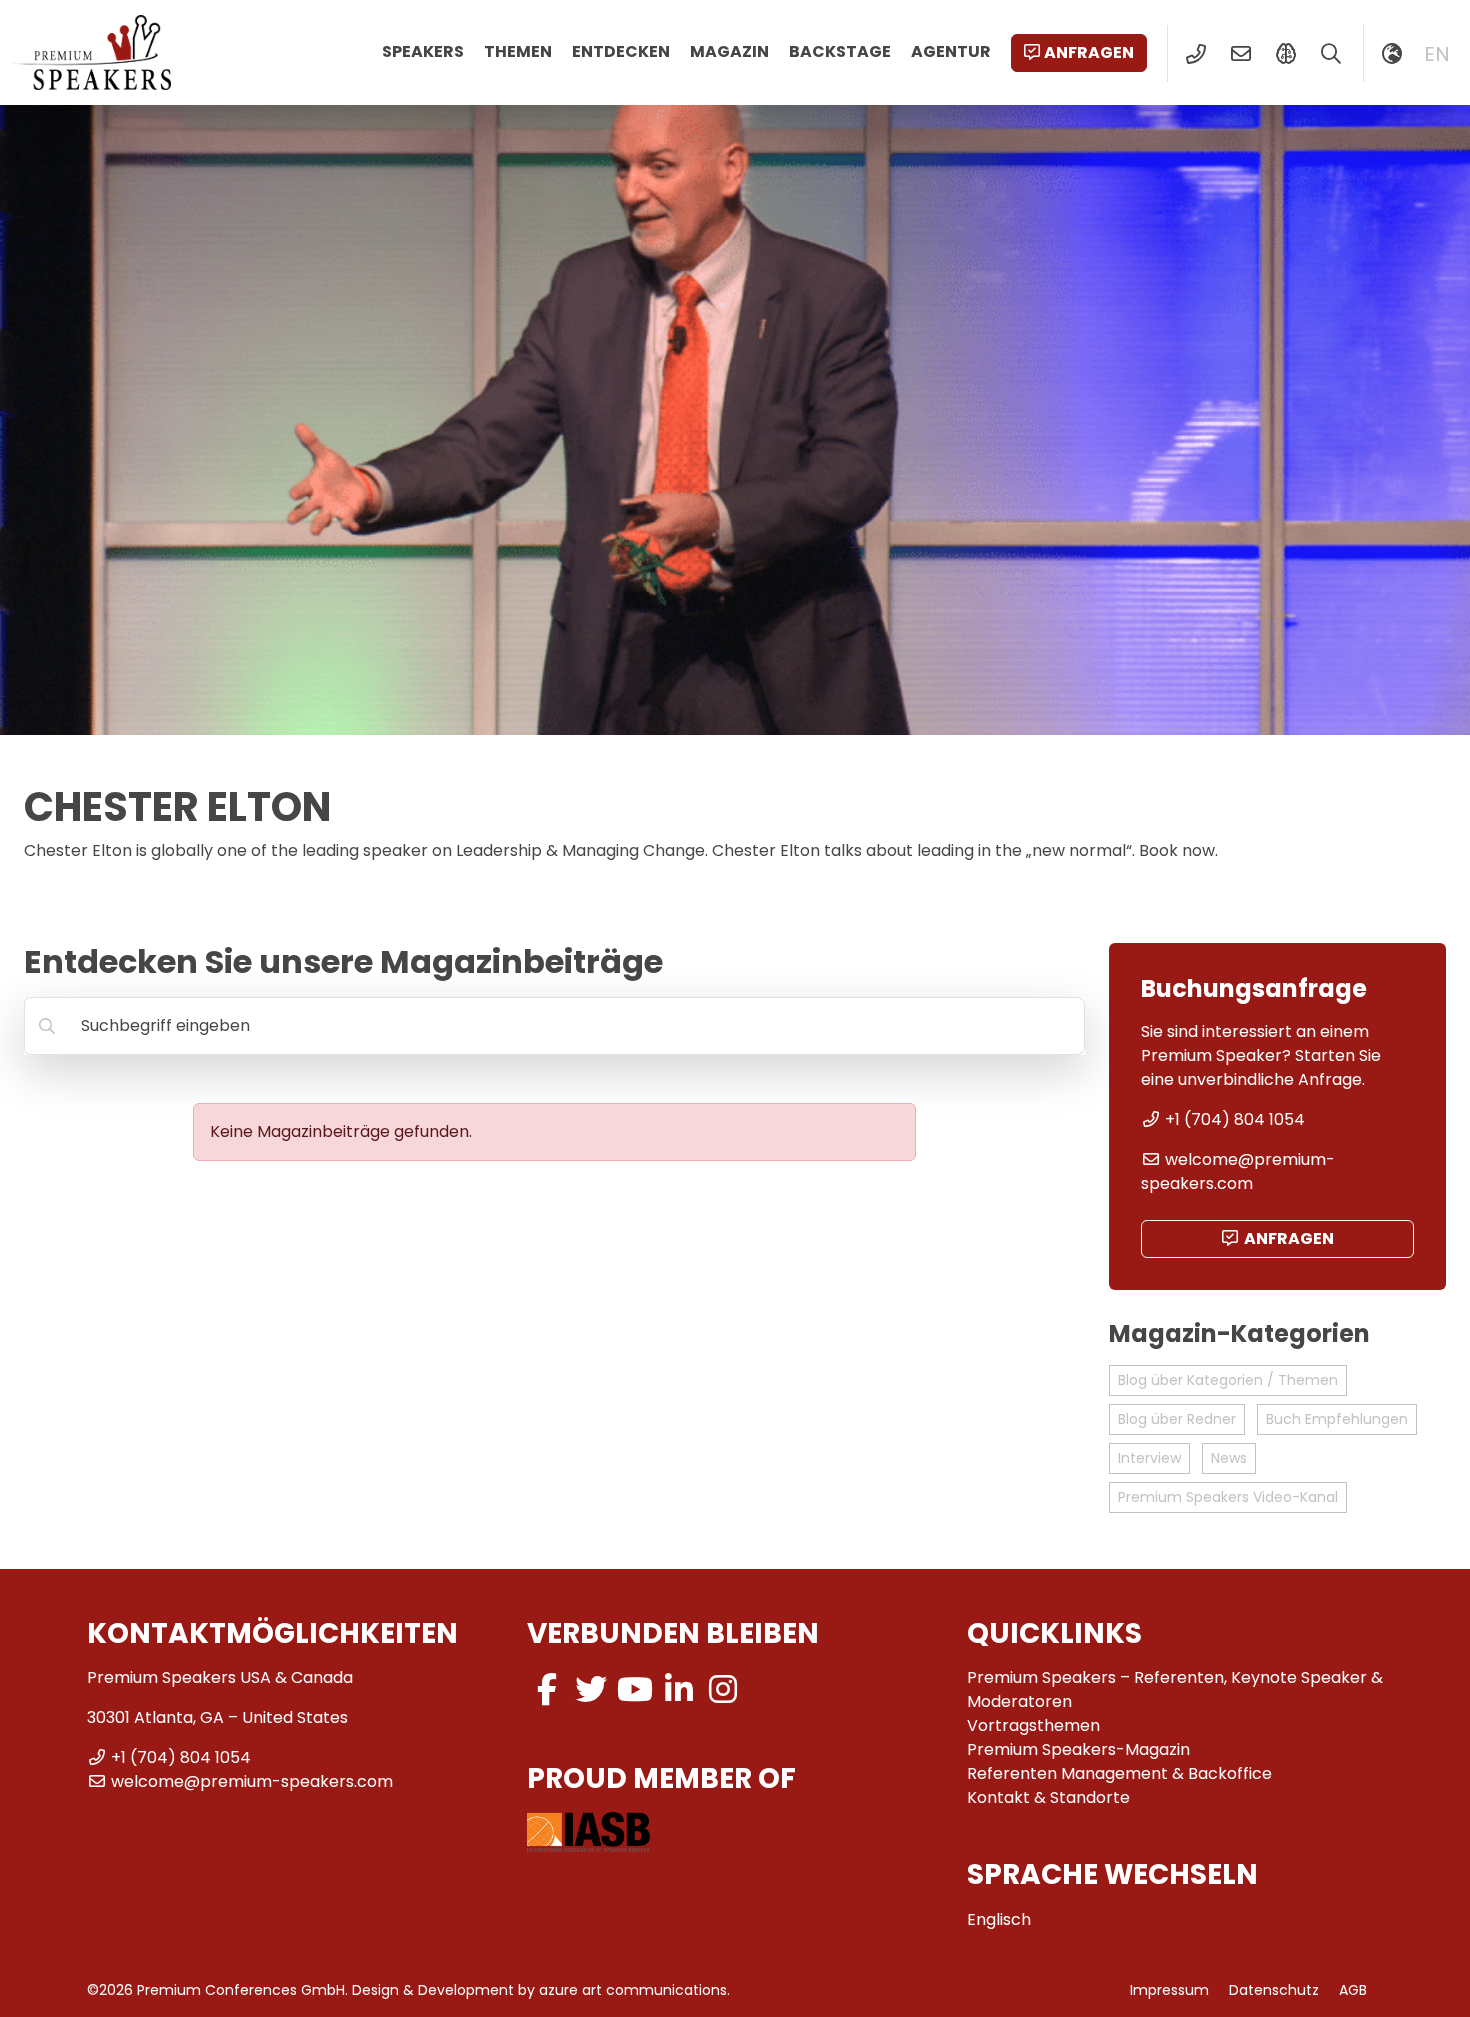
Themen (518, 51)
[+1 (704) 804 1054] (1195, 54)
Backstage (840, 51)
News (1229, 1458)
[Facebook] (547, 1689)
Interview (1149, 1458)
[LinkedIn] (679, 1689)
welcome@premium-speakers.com (1238, 1171)
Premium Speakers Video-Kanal (1228, 1497)
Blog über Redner (1177, 1419)
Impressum (1169, 1990)
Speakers (423, 51)
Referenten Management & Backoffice (1119, 1773)
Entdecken (621, 51)
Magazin (729, 51)
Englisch (999, 1919)
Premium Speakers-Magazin (1078, 1749)
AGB (1353, 1990)
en (1437, 54)
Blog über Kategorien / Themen (1228, 1380)
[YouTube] (635, 1689)
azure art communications (633, 1990)
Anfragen (1089, 52)
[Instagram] (723, 1689)
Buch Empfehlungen (1337, 1419)
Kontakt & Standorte (1048, 1797)
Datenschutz (1274, 1990)
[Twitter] (591, 1689)
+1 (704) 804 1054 (1235, 1119)
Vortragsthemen (1033, 1725)
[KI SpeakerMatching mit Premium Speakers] (1285, 54)
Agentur (951, 51)
